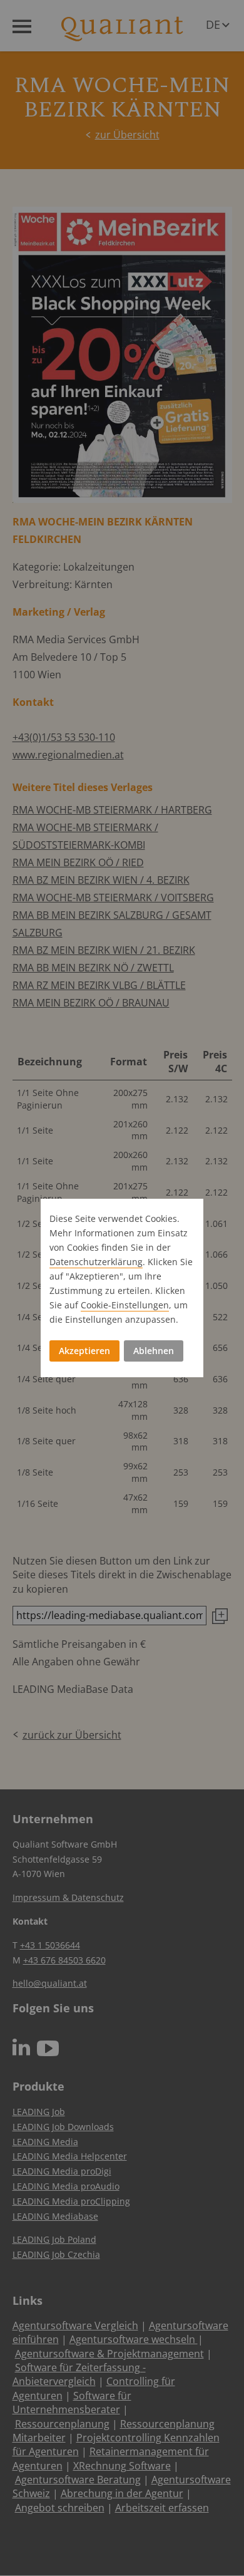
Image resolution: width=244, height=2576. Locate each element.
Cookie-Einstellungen (125, 1305)
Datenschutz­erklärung (96, 1262)
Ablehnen (154, 1351)
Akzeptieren (84, 1351)
